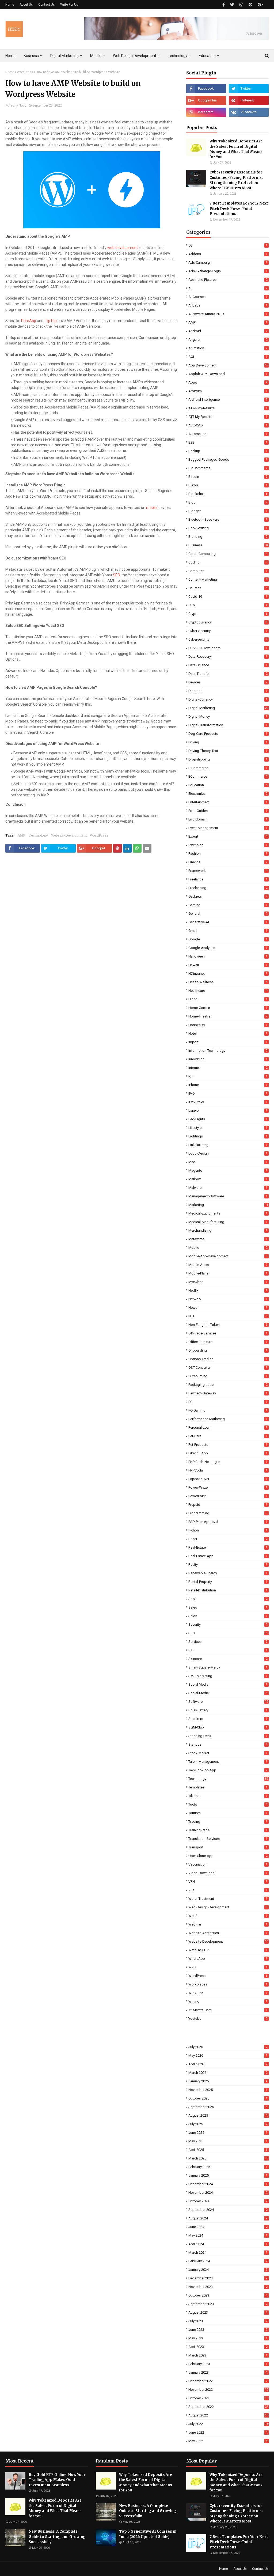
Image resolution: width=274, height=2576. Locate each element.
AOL (228, 357)
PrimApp (29, 321)
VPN (228, 1881)
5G (228, 245)
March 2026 (228, 2073)
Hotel (228, 1033)
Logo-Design (228, 1153)
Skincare (228, 1659)
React (228, 1539)
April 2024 (228, 2244)
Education (228, 785)
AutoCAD (228, 425)
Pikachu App (228, 1453)
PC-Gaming (228, 1410)
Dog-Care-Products (228, 734)
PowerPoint (228, 1496)
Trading (228, 1822)
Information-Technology (228, 1051)
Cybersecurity (228, 639)
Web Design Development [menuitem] (135, 56)
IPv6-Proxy (228, 1102)
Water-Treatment (228, 1899)
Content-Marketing (228, 579)
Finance (228, 862)
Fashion (228, 854)
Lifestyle (228, 1128)
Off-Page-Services (228, 1333)
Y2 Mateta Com (228, 2010)
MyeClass (228, 1282)
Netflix (228, 1290)
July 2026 (228, 2047)
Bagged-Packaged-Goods (228, 459)
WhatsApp (228, 1959)
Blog (228, 502)
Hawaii (228, 965)
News (228, 1308)
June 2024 (228, 2227)
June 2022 (228, 2432)
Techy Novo (18, 105)
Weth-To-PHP (228, 1950)
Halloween (228, 956)
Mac (228, 1162)
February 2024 (228, 2261)
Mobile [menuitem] (96, 56)
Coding (228, 562)
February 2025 (228, 2167)
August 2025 (228, 2115)
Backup (228, 451)
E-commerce (228, 768)
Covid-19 (228, 597)
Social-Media (228, 1693)
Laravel (228, 1111)
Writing (228, 2001)
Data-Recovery (228, 657)
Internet (228, 1068)
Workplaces (228, 1984)
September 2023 (228, 2304)
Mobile (228, 1248)
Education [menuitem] (207, 56)
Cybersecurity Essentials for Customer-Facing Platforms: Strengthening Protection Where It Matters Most (236, 180)
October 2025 (228, 2098)
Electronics (228, 794)
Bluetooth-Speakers (228, 519)
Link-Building (228, 1145)
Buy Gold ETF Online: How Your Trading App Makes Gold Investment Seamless (57, 2480)
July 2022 (228, 2424)
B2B (228, 442)
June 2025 (228, 2133)
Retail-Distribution (228, 1590)
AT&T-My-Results (228, 408)
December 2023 (228, 2278)
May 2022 (228, 2441)
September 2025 (228, 2107)
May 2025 (228, 2141)
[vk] (249, 112)
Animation (228, 348)
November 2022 (228, 2390)
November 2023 (228, 2287)
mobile (152, 508)
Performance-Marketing (228, 1419)
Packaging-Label (228, 1385)
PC (228, 1402)
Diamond (228, 691)
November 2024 (228, 2193)
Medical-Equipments (228, 1213)
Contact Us (47, 5)
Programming (228, 1513)
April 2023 (228, 2347)
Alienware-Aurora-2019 (228, 314)
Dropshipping (228, 759)
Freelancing (228, 888)
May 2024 (228, 2235)
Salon (228, 1616)
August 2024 (228, 2218)
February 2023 (228, 2364)
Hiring (228, 999)
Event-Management (228, 828)
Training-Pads (228, 1830)
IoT (228, 1076)
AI (228, 288)
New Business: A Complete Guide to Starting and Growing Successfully (57, 2537)
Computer (228, 571)
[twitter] (232, 5)
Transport (228, 1847)
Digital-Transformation (228, 725)
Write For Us (69, 5)
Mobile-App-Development (228, 1256)
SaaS (228, 1599)
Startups (228, 1744)
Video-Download (228, 1873)
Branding (228, 537)
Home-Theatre (228, 1016)
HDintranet (228, 973)
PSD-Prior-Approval (228, 1522)
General (228, 913)
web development (123, 248)
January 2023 (228, 2372)
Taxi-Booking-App (228, 1770)
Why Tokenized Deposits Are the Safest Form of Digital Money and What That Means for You (236, 149)
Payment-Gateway (228, 1393)
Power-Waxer (228, 1487)
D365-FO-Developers (228, 648)
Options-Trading (228, 1359)
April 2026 (228, 2064)
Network (228, 1299)
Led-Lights (228, 1119)
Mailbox (228, 1179)
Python (228, 1530)
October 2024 (228, 2201)
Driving (228, 742)
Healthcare (228, 991)
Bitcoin (228, 477)
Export (228, 836)
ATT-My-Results (228, 417)
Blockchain (228, 494)
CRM (228, 605)
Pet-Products (228, 1445)
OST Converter (228, 1368)
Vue (228, 1890)
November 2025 (228, 2090)
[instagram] (241, 5)
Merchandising (228, 1230)
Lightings (228, 1136)
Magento (228, 1170)
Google (228, 939)
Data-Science (228, 665)
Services (228, 1642)
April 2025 (228, 2150)
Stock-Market (228, 1753)
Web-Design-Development (228, 1907)
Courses (228, 588)
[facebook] (224, 5)
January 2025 (228, 2175)
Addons (228, 254)
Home (10, 5)
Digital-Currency (228, 699)
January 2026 (228, 2081)
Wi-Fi (228, 1967)
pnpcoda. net (228, 1479)
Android (228, 331)
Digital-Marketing (228, 708)
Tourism (228, 1813)
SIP (228, 1650)
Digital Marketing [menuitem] (64, 56)
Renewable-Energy (228, 1573)
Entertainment (228, 802)
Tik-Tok (228, 1796)
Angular (228, 340)
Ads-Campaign (228, 262)
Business (228, 545)
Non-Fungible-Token (228, 1325)
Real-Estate (228, 1547)
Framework (228, 871)
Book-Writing (228, 528)
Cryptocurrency (228, 622)
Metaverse (228, 1239)
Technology (38, 835)
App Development (228, 365)
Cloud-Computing (228, 554)
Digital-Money (228, 716)
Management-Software (228, 1196)
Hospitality (228, 1025)
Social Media (228, 1684)
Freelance (228, 879)
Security (228, 1624)
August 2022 (228, 2415)
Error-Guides (228, 811)
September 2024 (228, 2210)
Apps (228, 382)
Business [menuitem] (31, 56)
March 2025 (228, 2158)
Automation (228, 434)
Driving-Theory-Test (228, 751)
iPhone (228, 1085)
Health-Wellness (228, 982)
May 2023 (228, 2338)
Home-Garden (228, 1008)
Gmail (228, 931)
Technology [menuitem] (178, 56)
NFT (228, 1316)
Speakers (228, 1719)
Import (228, 1042)
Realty (228, 1565)
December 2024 (228, 2184)
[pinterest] (250, 5)
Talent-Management (228, 1762)
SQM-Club (228, 1727)
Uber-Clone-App (228, 1856)
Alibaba (228, 305)
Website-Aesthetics (228, 1933)
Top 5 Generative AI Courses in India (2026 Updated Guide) (148, 2534)
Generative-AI (228, 922)
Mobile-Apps (228, 1265)
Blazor (228, 485)
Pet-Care (228, 1436)
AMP (22, 835)
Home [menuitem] (10, 56)
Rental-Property (228, 1582)
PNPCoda (228, 1470)
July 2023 (228, 2321)
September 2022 (228, 2407)
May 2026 (228, 2055)
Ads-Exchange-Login (228, 271)
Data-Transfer (228, 674)
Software (228, 1702)
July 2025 (228, 2124)
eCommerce (228, 776)
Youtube (228, 2019)
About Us (26, 5)
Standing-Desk (228, 1736)
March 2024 (228, 2252)
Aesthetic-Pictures (228, 280)
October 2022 (228, 2398)
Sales (228, 1607)
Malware (228, 1188)
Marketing (228, 1205)
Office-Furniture (228, 1342)
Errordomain (228, 819)
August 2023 (228, 2312)
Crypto (228, 614)
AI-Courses (228, 297)
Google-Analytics (228, 948)
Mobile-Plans (228, 1273)
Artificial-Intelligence (228, 400)
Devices (228, 682)
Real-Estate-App (228, 1556)
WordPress (25, 72)
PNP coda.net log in (228, 1462)
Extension (228, 845)
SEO (116, 575)
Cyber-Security (228, 631)
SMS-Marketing (228, 1676)
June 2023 (228, 2330)
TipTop (51, 321)
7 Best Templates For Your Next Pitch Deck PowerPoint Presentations (239, 209)
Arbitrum (228, 391)
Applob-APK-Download (228, 374)
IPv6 (228, 1093)
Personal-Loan (228, 1427)
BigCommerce (228, 468)
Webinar (228, 1924)
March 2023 (228, 2355)
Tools (228, 1804)
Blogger (228, 511)
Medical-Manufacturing (228, 1222)
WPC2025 (228, 1993)
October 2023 (228, 2295)
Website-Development (69, 835)
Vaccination (228, 1864)
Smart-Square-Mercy (228, 1667)
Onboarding (228, 1350)
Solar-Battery (228, 1710)
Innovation (228, 1059)
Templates (228, 1787)
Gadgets (228, 896)
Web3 (228, 1916)
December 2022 (228, 2381)
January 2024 (228, 2270)
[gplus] (260, 5)
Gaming (228, 905)
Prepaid (228, 1505)
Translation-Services (228, 1839)
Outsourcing (228, 1376)
